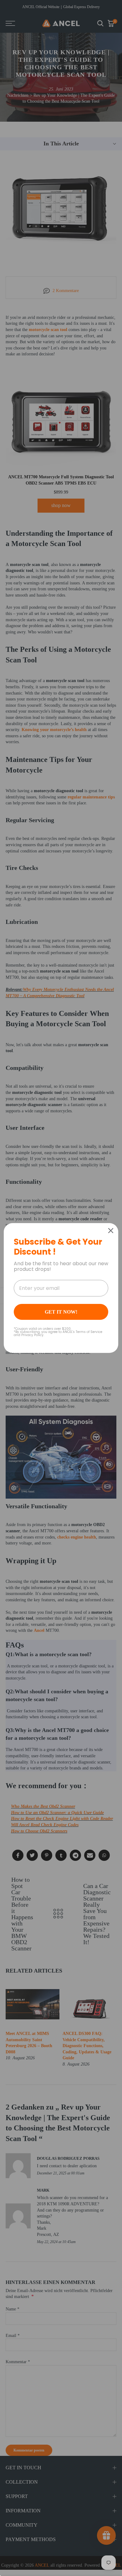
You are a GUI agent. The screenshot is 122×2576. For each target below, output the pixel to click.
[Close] (111, 1231)
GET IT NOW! (61, 1312)
